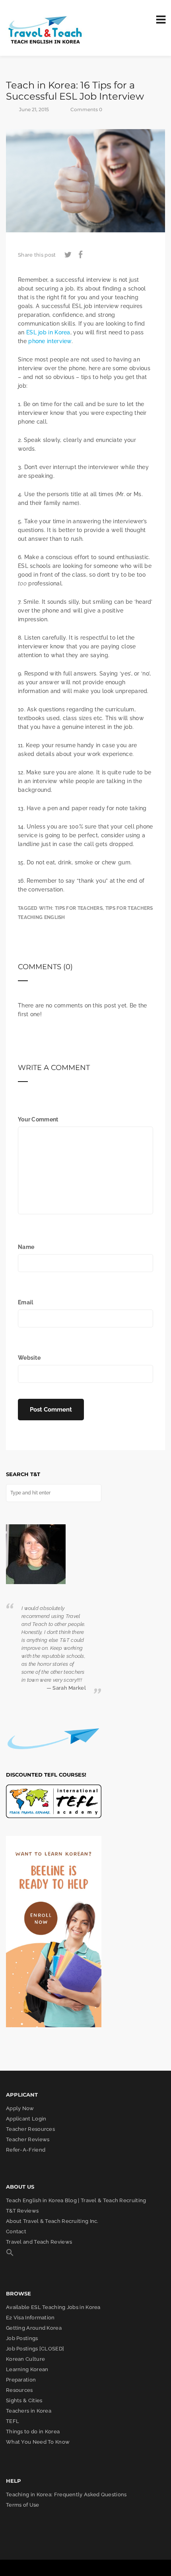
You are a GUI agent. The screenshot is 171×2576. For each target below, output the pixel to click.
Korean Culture (25, 2359)
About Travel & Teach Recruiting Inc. (52, 2221)
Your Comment (38, 1119)
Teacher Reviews (28, 2139)
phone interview (50, 341)
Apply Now (20, 2108)
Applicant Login (26, 2119)
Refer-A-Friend (26, 2150)
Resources (19, 2390)
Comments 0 (86, 109)
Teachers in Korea (29, 2411)
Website (29, 1358)
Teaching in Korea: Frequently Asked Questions (66, 2495)
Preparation (21, 2380)
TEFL (13, 2421)
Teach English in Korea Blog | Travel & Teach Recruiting (76, 2200)
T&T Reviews (22, 2211)
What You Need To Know (38, 2442)
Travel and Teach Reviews (39, 2242)
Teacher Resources (30, 2129)
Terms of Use (23, 2505)
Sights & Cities (24, 2400)
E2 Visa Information (30, 2318)
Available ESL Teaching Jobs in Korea (53, 2307)
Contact (16, 2231)
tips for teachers (79, 908)
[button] (10, 2255)
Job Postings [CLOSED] (35, 2349)
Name (26, 1247)
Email (26, 1302)
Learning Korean (27, 2369)
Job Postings (22, 2338)
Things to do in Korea (33, 2432)
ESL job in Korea (48, 332)
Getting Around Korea (34, 2328)
